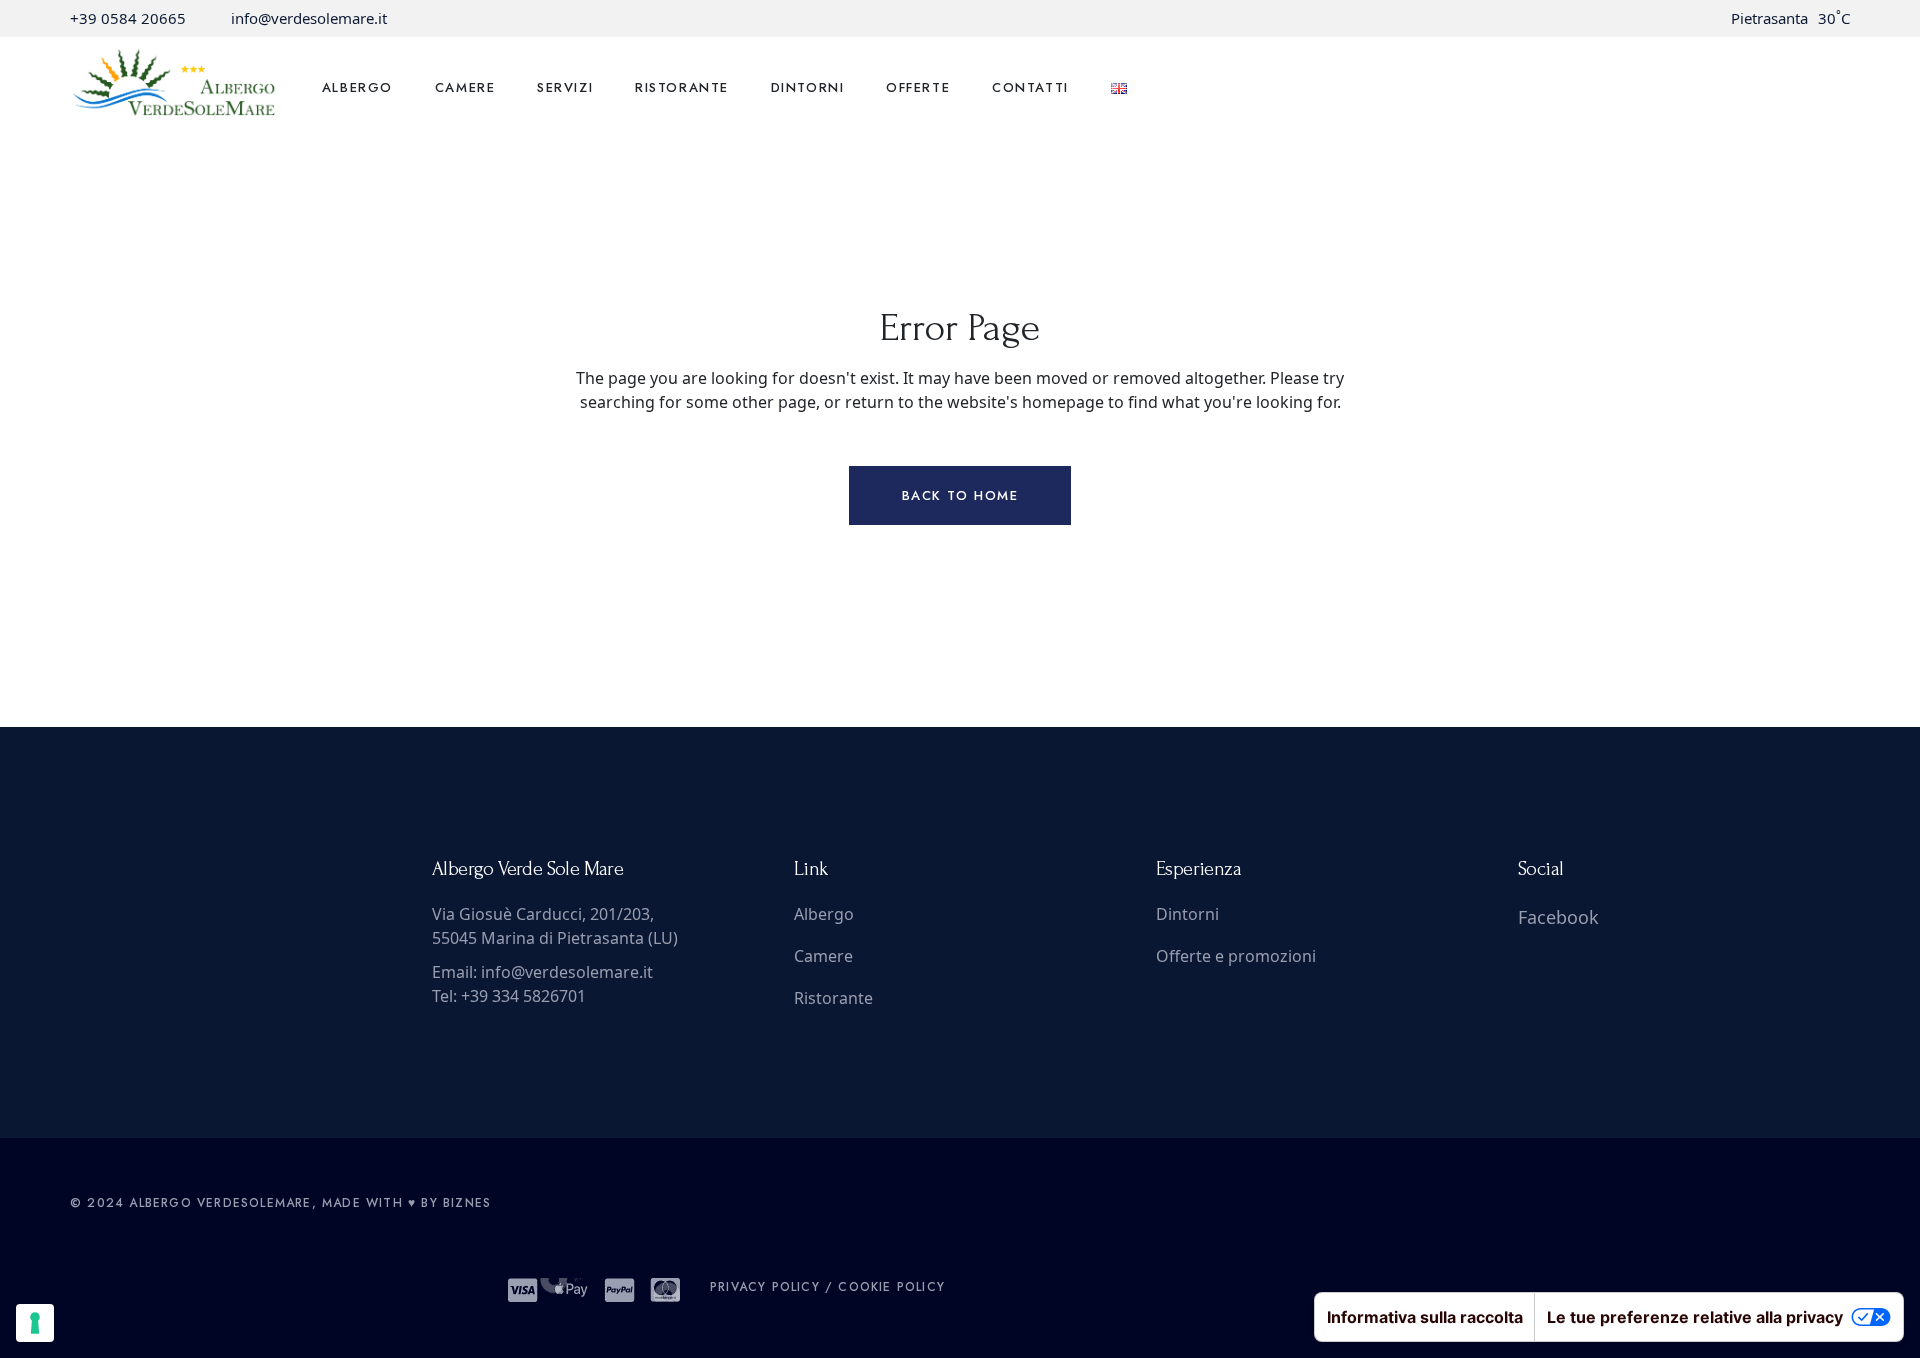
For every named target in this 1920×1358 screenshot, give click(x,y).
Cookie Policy (891, 1287)
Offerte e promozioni (1236, 956)
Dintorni (1187, 914)
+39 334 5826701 (523, 996)
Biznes (467, 1203)
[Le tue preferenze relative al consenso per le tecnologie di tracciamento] (35, 1323)
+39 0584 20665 (128, 18)
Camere (823, 956)
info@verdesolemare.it (309, 18)
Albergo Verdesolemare (220, 1203)
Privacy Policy (765, 1287)
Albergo (824, 914)
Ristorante (833, 998)
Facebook (1558, 917)
